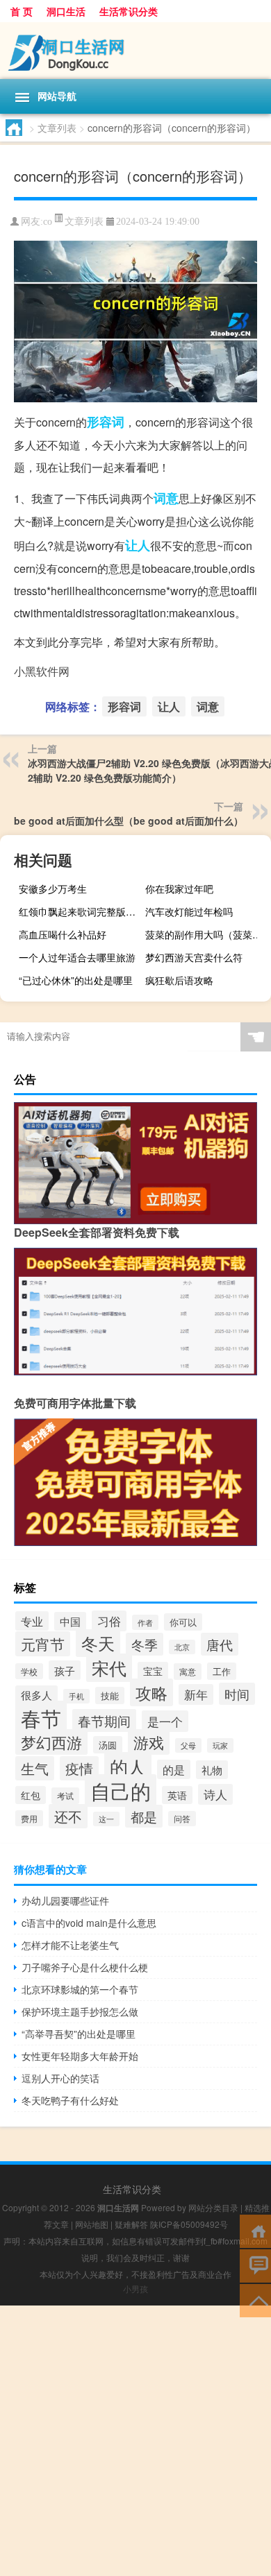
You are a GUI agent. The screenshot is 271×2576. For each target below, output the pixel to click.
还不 (68, 1816)
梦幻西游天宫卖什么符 (194, 957)
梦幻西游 (51, 1742)
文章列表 (57, 128)
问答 (182, 1819)
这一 (106, 1819)
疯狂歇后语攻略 (179, 980)
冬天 (98, 1643)
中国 (70, 1621)
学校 (29, 1671)
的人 (128, 1767)
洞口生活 (66, 11)
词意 (166, 498)
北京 (182, 1647)
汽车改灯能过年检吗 (189, 911)
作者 (145, 1622)
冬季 (145, 1644)
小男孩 (135, 2289)
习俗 (109, 1621)
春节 (41, 1717)
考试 (65, 1796)
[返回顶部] (255, 2300)
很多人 (36, 1695)
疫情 (79, 1768)
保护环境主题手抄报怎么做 (80, 2011)
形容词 (106, 422)
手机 (76, 1696)
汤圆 (108, 1745)
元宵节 (43, 1644)
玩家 (220, 1745)
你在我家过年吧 (179, 888)
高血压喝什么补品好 (63, 934)
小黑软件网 (42, 671)
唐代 (220, 1644)
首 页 (22, 11)
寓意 (188, 1672)
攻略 (151, 1692)
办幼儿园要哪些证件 (65, 1900)
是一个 (165, 1721)
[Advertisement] (135, 2441)
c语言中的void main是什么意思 (89, 1923)
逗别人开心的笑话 (60, 2078)
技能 (110, 1695)
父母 (188, 1745)
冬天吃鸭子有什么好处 (70, 2100)
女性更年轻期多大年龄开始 (80, 2056)
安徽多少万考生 (53, 888)
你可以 (183, 1622)
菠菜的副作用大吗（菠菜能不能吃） (206, 934)
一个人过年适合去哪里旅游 (77, 957)
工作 (222, 1671)
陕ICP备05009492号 (189, 2224)
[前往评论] (255, 2265)
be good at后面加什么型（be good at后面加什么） (129, 821)
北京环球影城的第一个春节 (80, 1989)
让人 (138, 545)
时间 (237, 1694)
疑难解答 (131, 2224)
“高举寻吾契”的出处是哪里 (79, 2034)
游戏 (149, 1742)
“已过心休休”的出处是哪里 (76, 980)
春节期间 (104, 1720)
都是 (144, 1816)
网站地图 (92, 2224)
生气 (35, 1768)
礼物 (212, 1770)
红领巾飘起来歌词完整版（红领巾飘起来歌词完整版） (80, 911)
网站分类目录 (213, 2207)
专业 (32, 1621)
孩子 (65, 1670)
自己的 (121, 1791)
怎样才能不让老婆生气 (70, 1945)
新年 (196, 1694)
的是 (174, 1769)
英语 (177, 1795)
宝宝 (153, 1671)
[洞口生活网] (135, 51)
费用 (29, 1818)
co (48, 222)
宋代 (109, 1668)
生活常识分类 (129, 11)
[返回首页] (255, 2230)
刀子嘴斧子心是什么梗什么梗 (85, 1967)
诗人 (215, 1794)
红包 (31, 1795)
